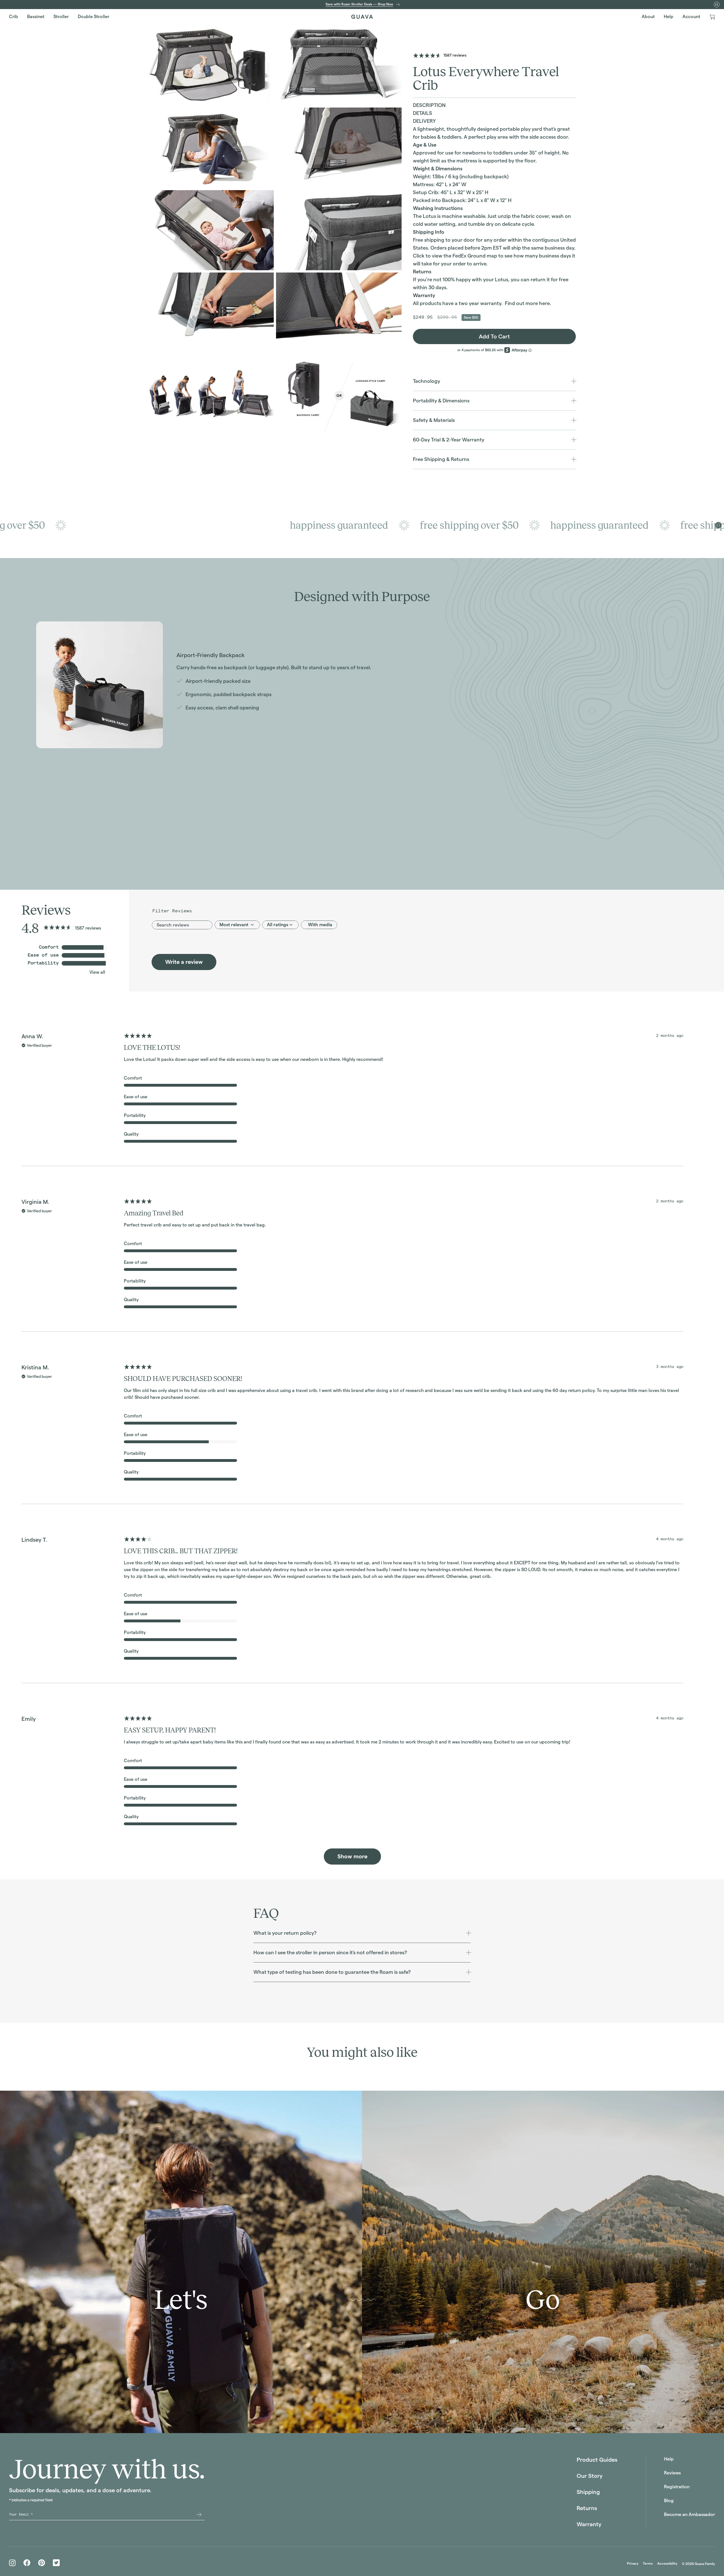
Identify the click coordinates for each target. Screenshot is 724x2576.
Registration (677, 2487)
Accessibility (667, 2563)
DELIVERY (424, 121)
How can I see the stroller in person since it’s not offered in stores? (330, 1952)
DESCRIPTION (429, 105)
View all (97, 972)
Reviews (672, 2473)
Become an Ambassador (689, 2514)
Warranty (589, 2524)
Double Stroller (93, 17)
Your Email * (21, 2514)
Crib (14, 17)
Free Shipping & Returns (441, 459)
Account (691, 17)
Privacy (633, 2563)
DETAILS (423, 113)
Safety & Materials (434, 420)
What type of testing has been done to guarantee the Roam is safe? (332, 1972)
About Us (358, 2419)
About (648, 17)
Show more (352, 1856)
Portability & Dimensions (441, 401)
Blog (669, 2501)
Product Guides (597, 2460)
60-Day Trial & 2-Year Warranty (449, 440)
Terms (648, 2563)
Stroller (61, 17)
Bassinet (36, 17)
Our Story (590, 2476)
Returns (587, 2508)
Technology (426, 381)
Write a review (184, 962)
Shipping (588, 2492)
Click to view (428, 256)
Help (669, 17)
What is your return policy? (285, 1933)
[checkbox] (319, 925)
